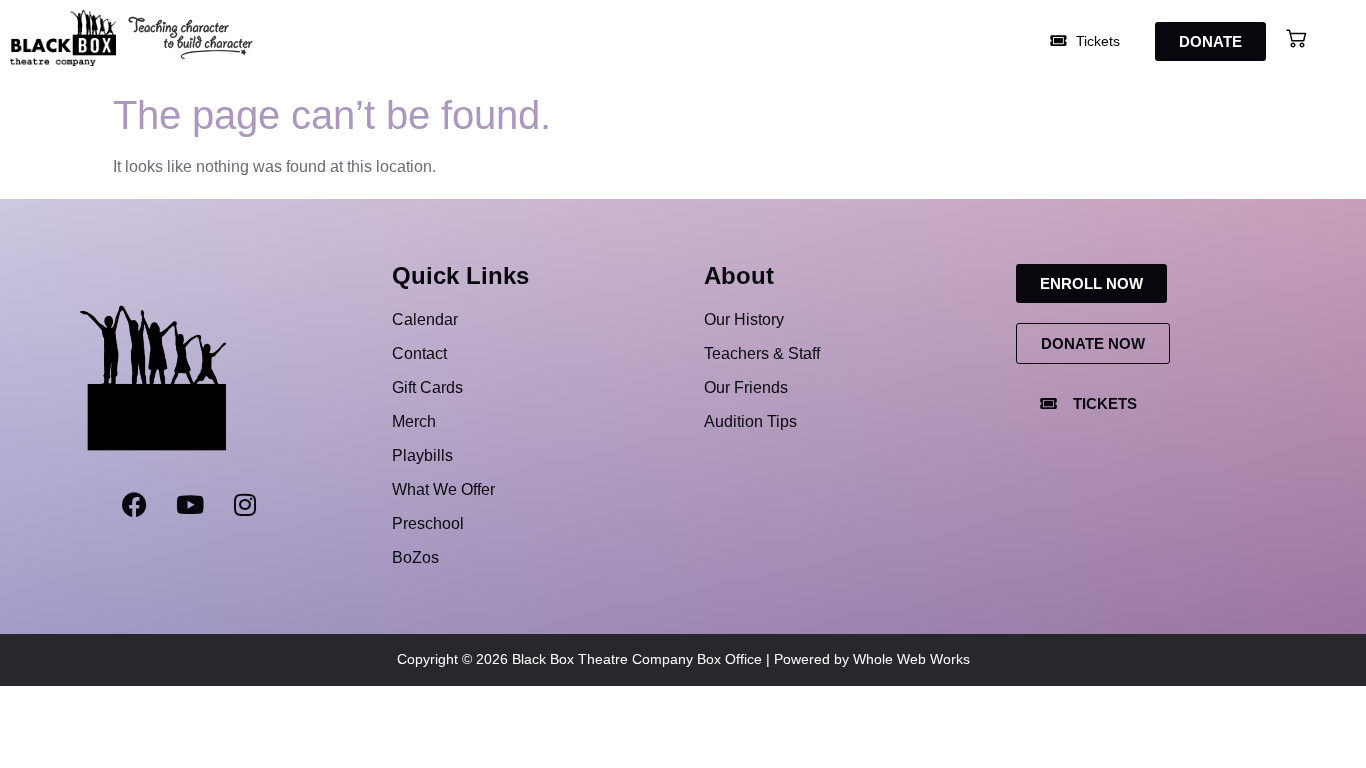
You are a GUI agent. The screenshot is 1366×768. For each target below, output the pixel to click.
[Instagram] (245, 504)
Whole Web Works (911, 659)
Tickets (1096, 41)
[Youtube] (190, 504)
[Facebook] (135, 504)
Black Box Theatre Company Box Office (637, 659)
